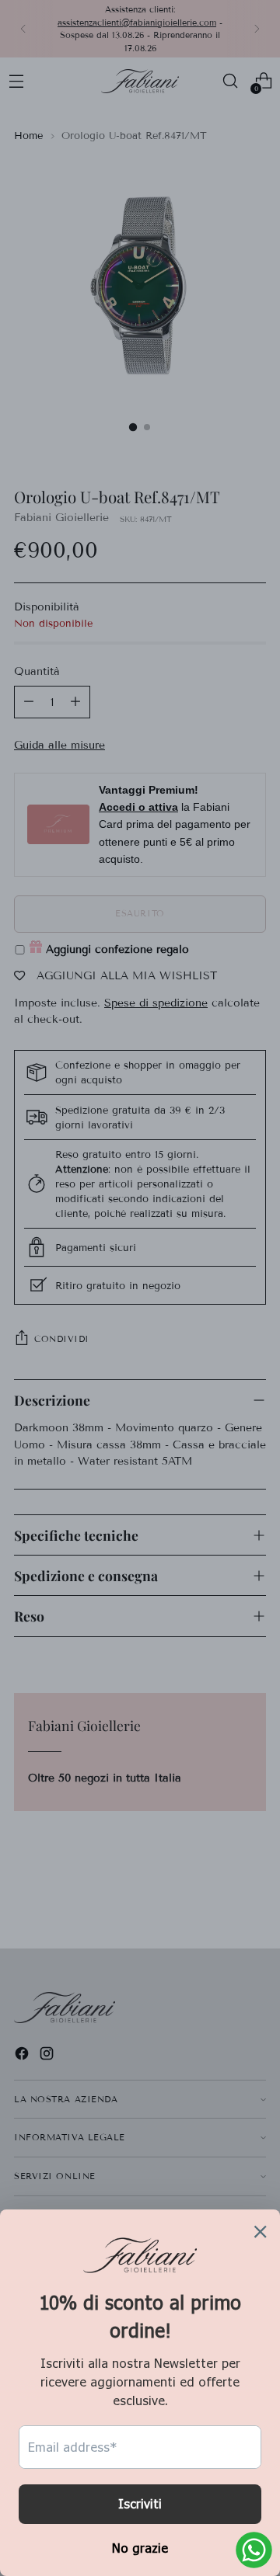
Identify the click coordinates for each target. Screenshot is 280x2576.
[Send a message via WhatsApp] (254, 2550)
